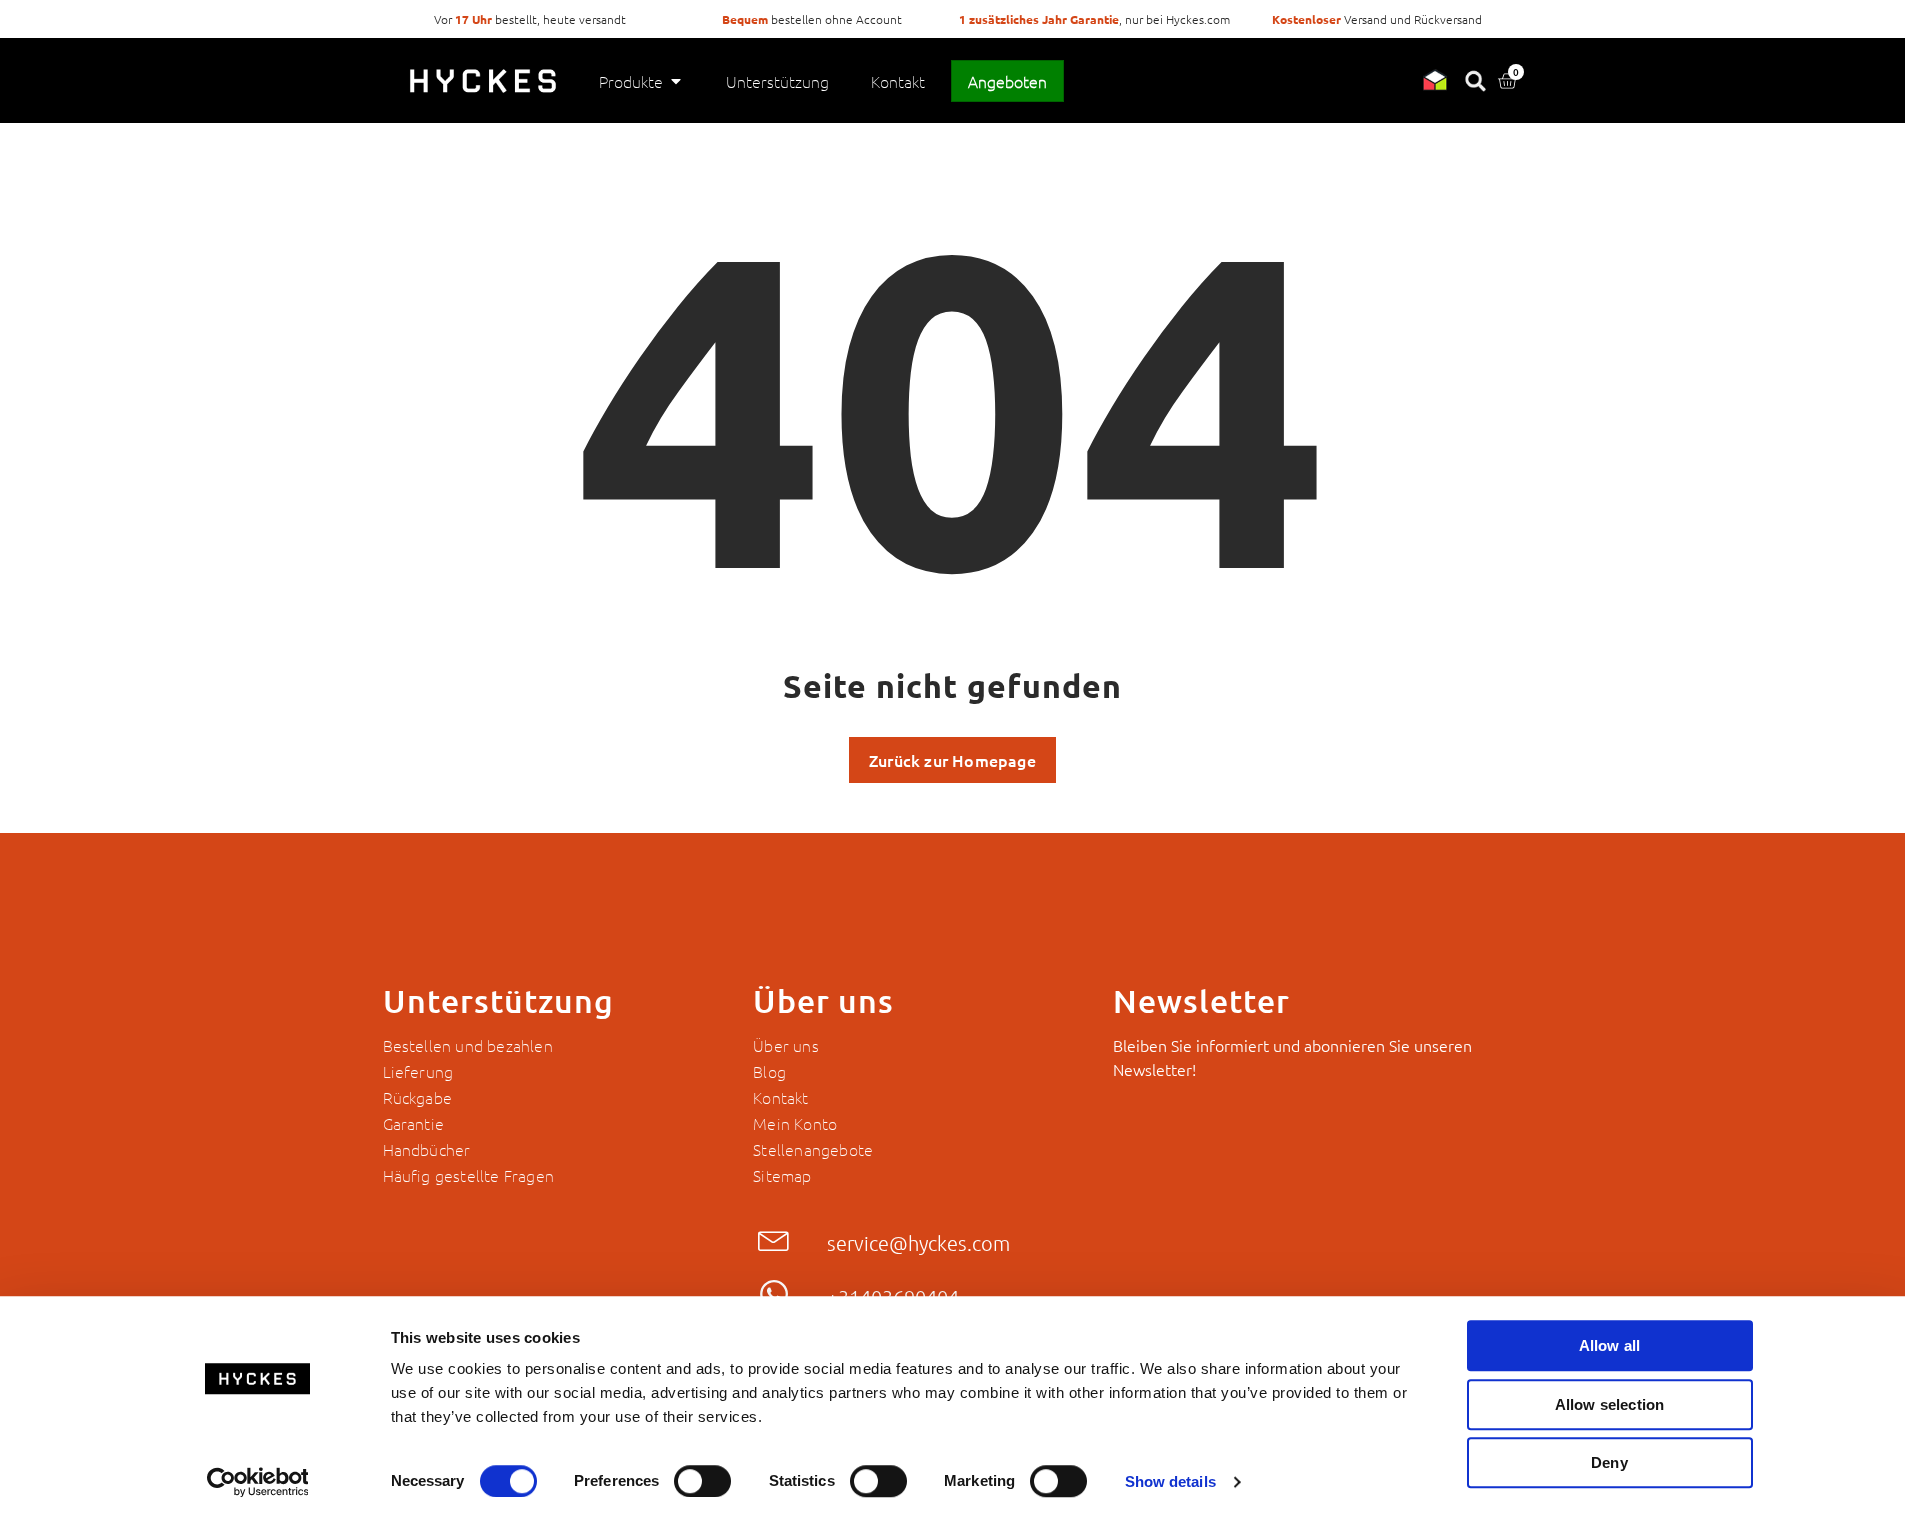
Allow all (1610, 1345)
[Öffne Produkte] (676, 81)
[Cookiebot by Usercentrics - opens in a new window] (257, 1482)
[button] (469, 1175)
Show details (1170, 1481)
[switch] (702, 1481)
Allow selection (1610, 1404)
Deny (1609, 1462)
